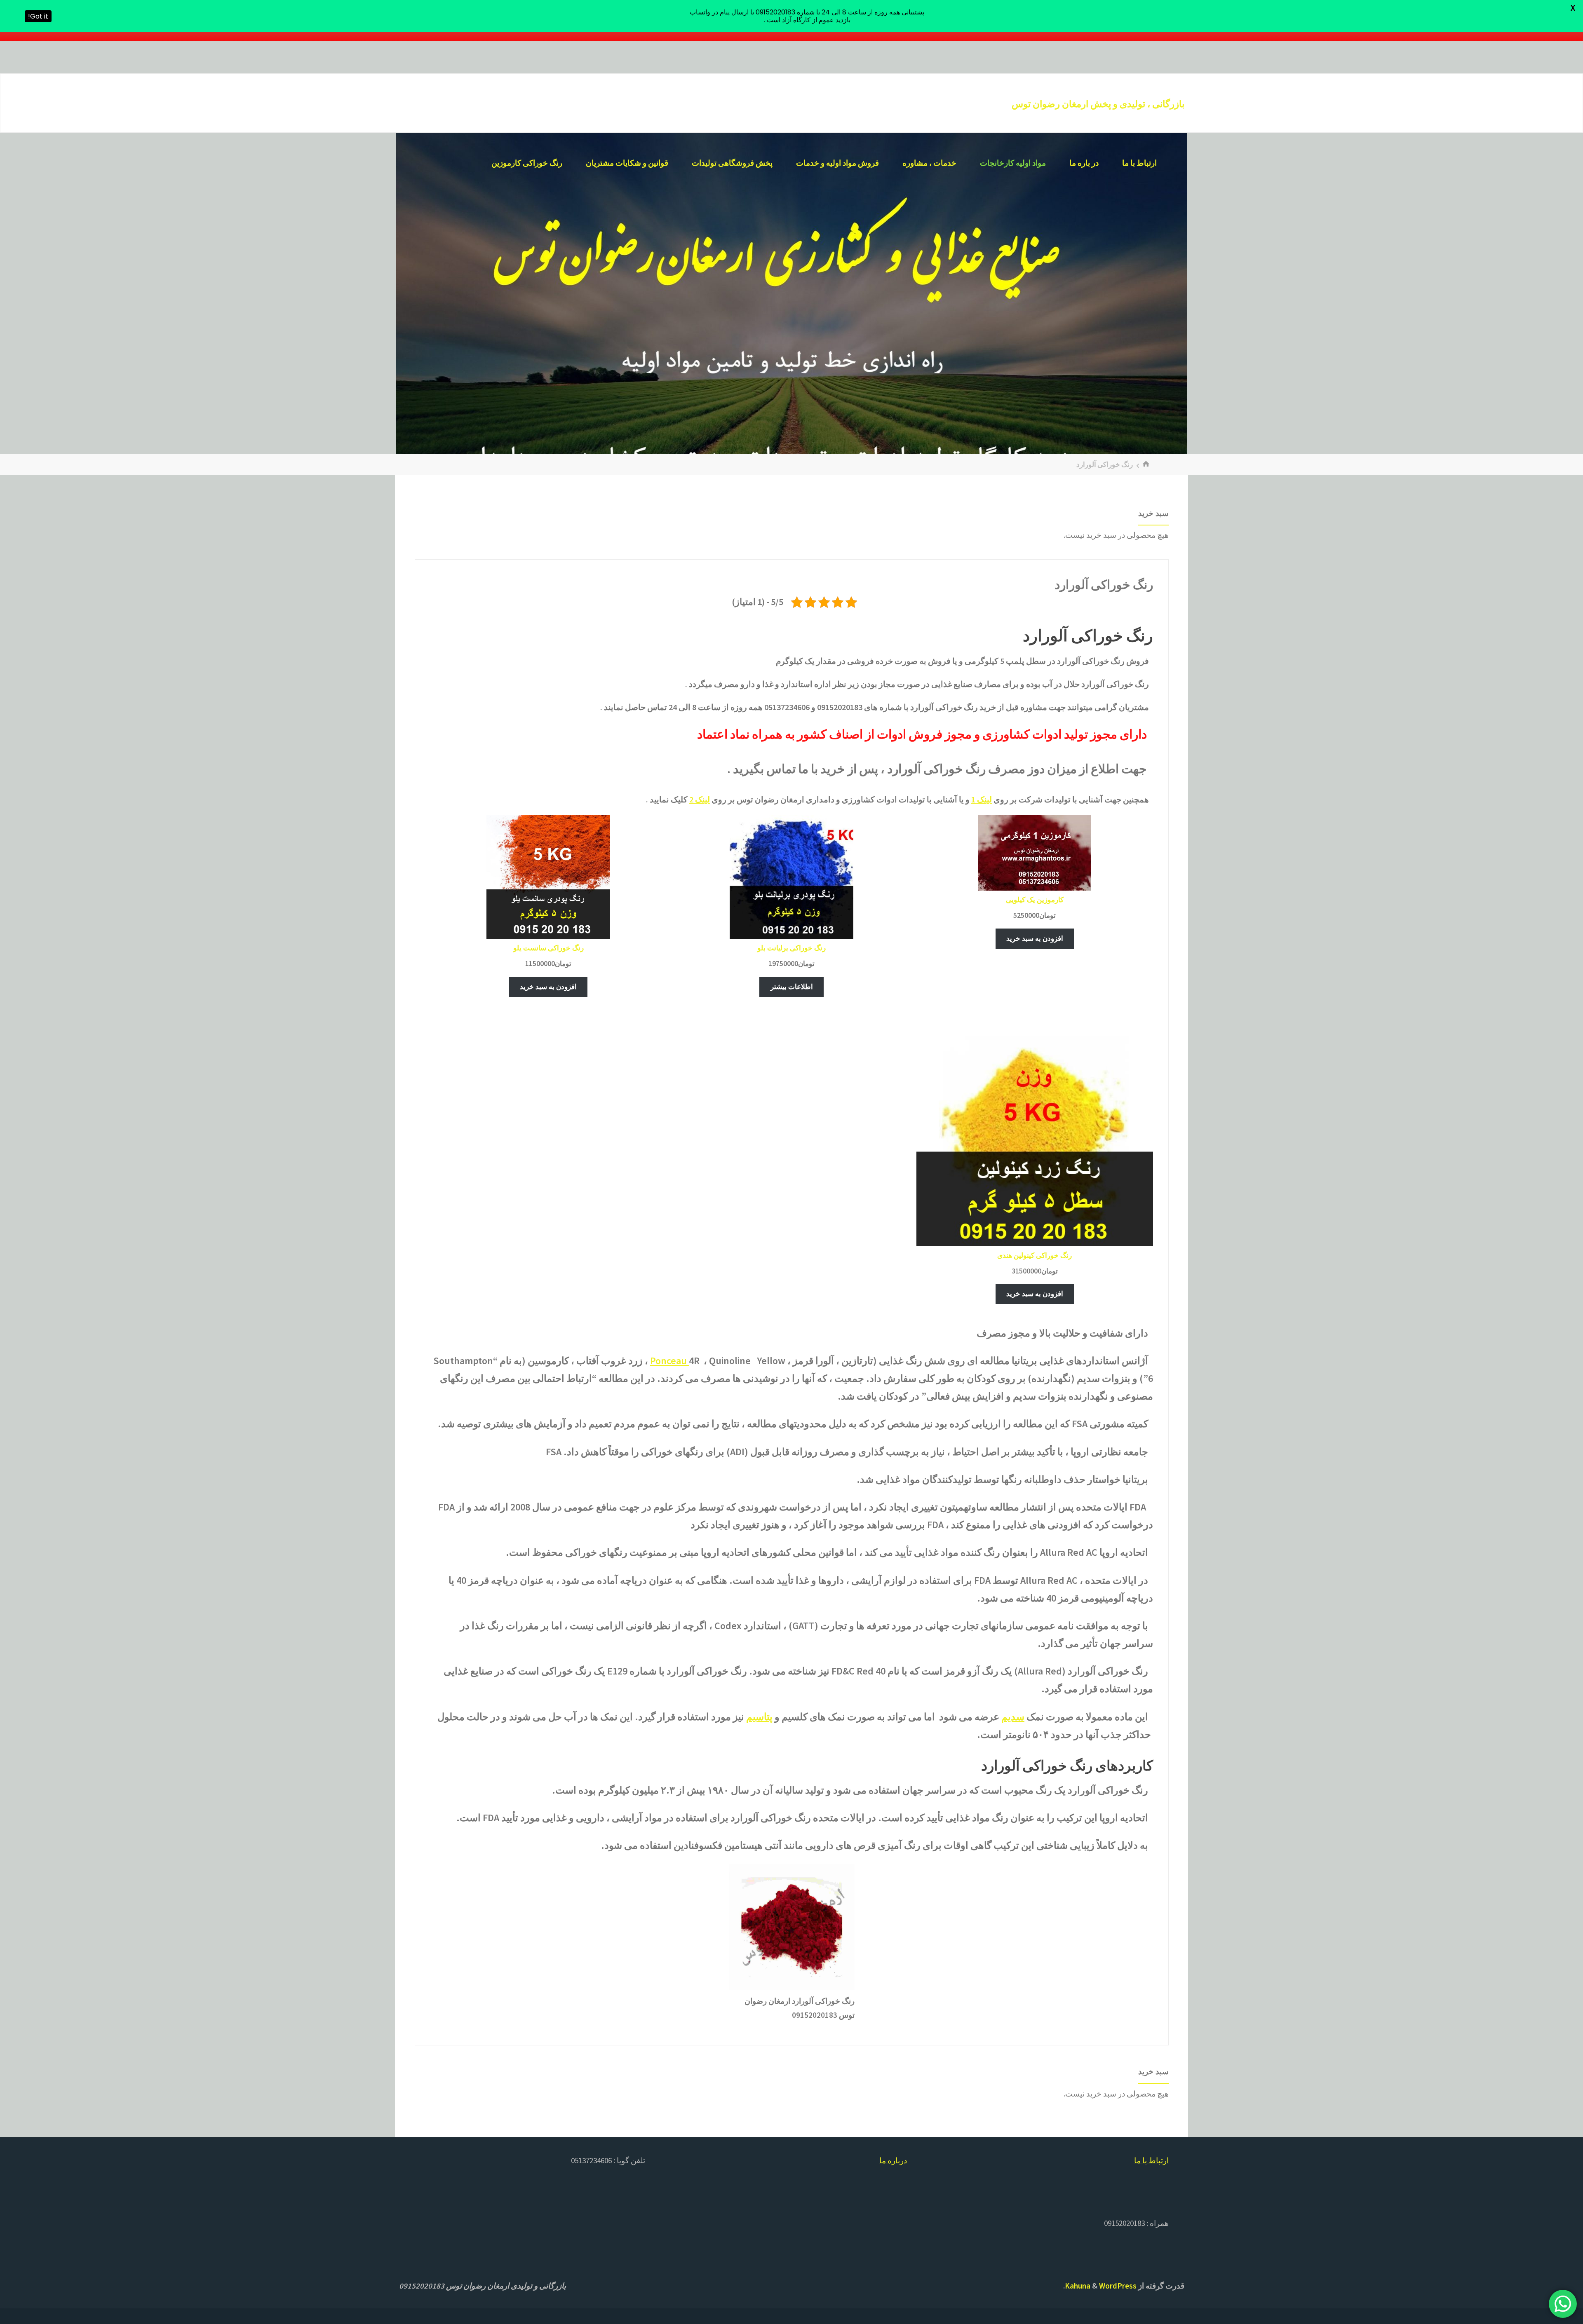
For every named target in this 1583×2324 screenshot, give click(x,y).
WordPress (1118, 2286)
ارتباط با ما (1151, 2160)
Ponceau (669, 1361)
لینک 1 (982, 799)
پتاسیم (759, 1717)
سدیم (1013, 1717)
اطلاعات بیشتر (792, 987)
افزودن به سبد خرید (1035, 938)
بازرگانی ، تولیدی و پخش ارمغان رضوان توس (1098, 104)
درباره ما (893, 2160)
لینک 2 (700, 799)
